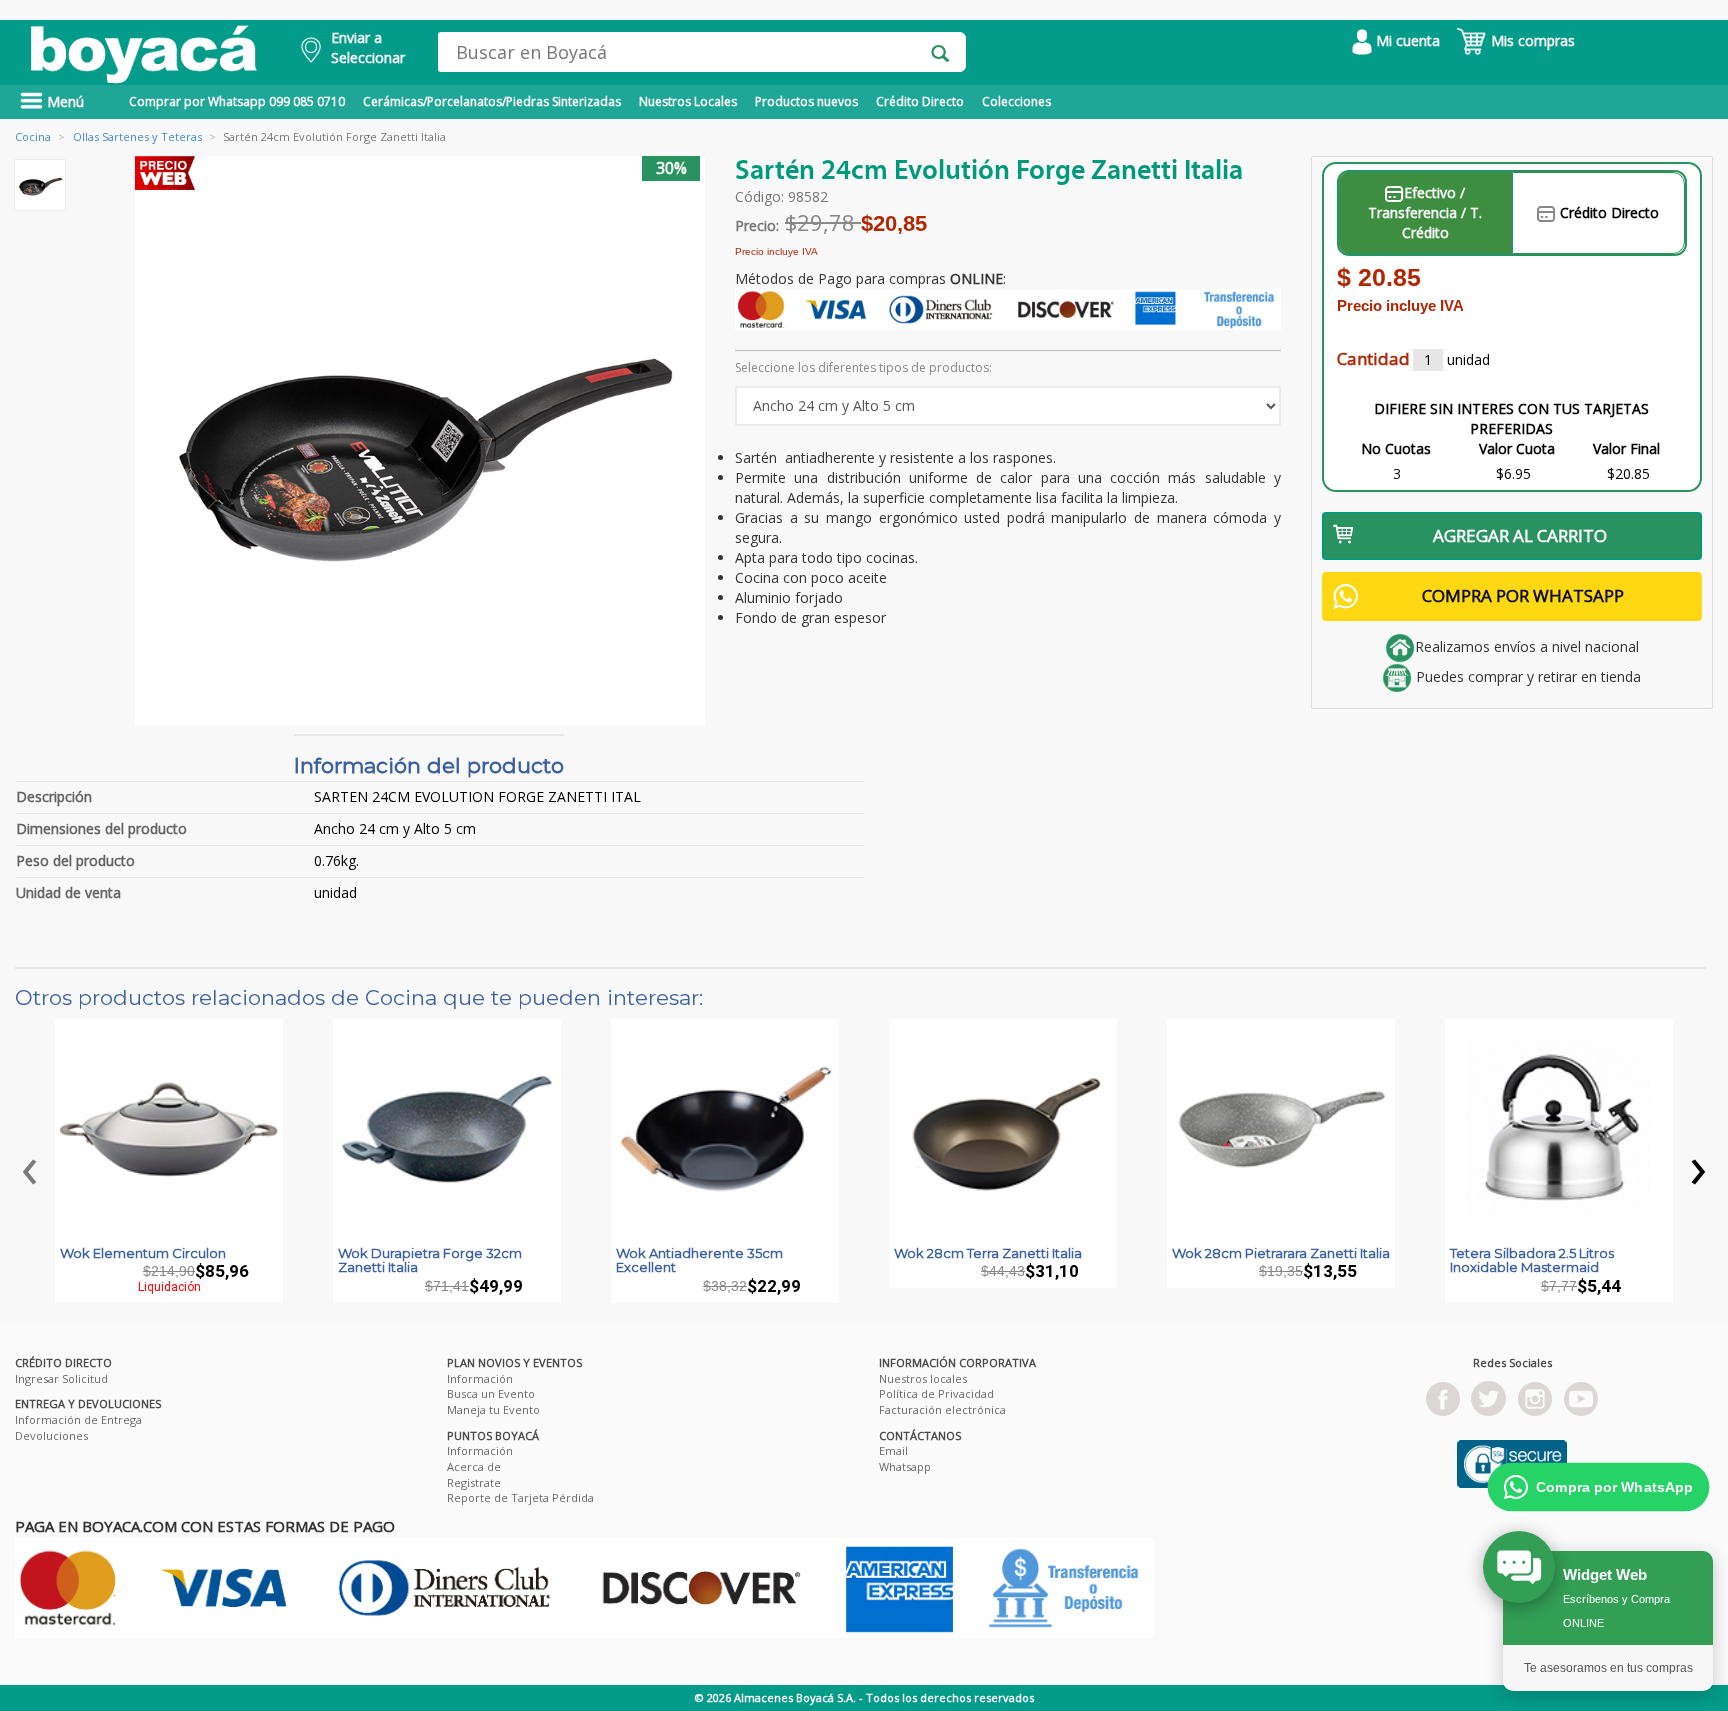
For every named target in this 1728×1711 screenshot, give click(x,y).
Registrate (474, 1482)
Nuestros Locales (688, 101)
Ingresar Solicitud (61, 1378)
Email (893, 1450)
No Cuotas (1396, 448)
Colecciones (1016, 101)
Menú (63, 101)
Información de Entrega (78, 1419)
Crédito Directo (920, 101)
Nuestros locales (923, 1378)
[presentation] (30, 1166)
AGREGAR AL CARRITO (1520, 535)
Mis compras (1531, 40)
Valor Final (1626, 448)
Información (480, 1378)
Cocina (33, 136)
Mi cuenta (1406, 40)
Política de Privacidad (936, 1393)
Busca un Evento (491, 1393)
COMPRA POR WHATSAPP (1523, 595)
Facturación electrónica (942, 1409)
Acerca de (474, 1466)
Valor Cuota (1517, 448)
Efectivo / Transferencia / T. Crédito (1425, 212)
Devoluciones (51, 1435)
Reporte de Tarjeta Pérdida (520, 1497)
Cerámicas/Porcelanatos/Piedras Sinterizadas (492, 101)
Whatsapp (905, 1466)
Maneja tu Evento (493, 1409)
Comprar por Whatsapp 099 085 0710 (237, 101)
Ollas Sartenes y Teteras (137, 136)
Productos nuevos (806, 101)
